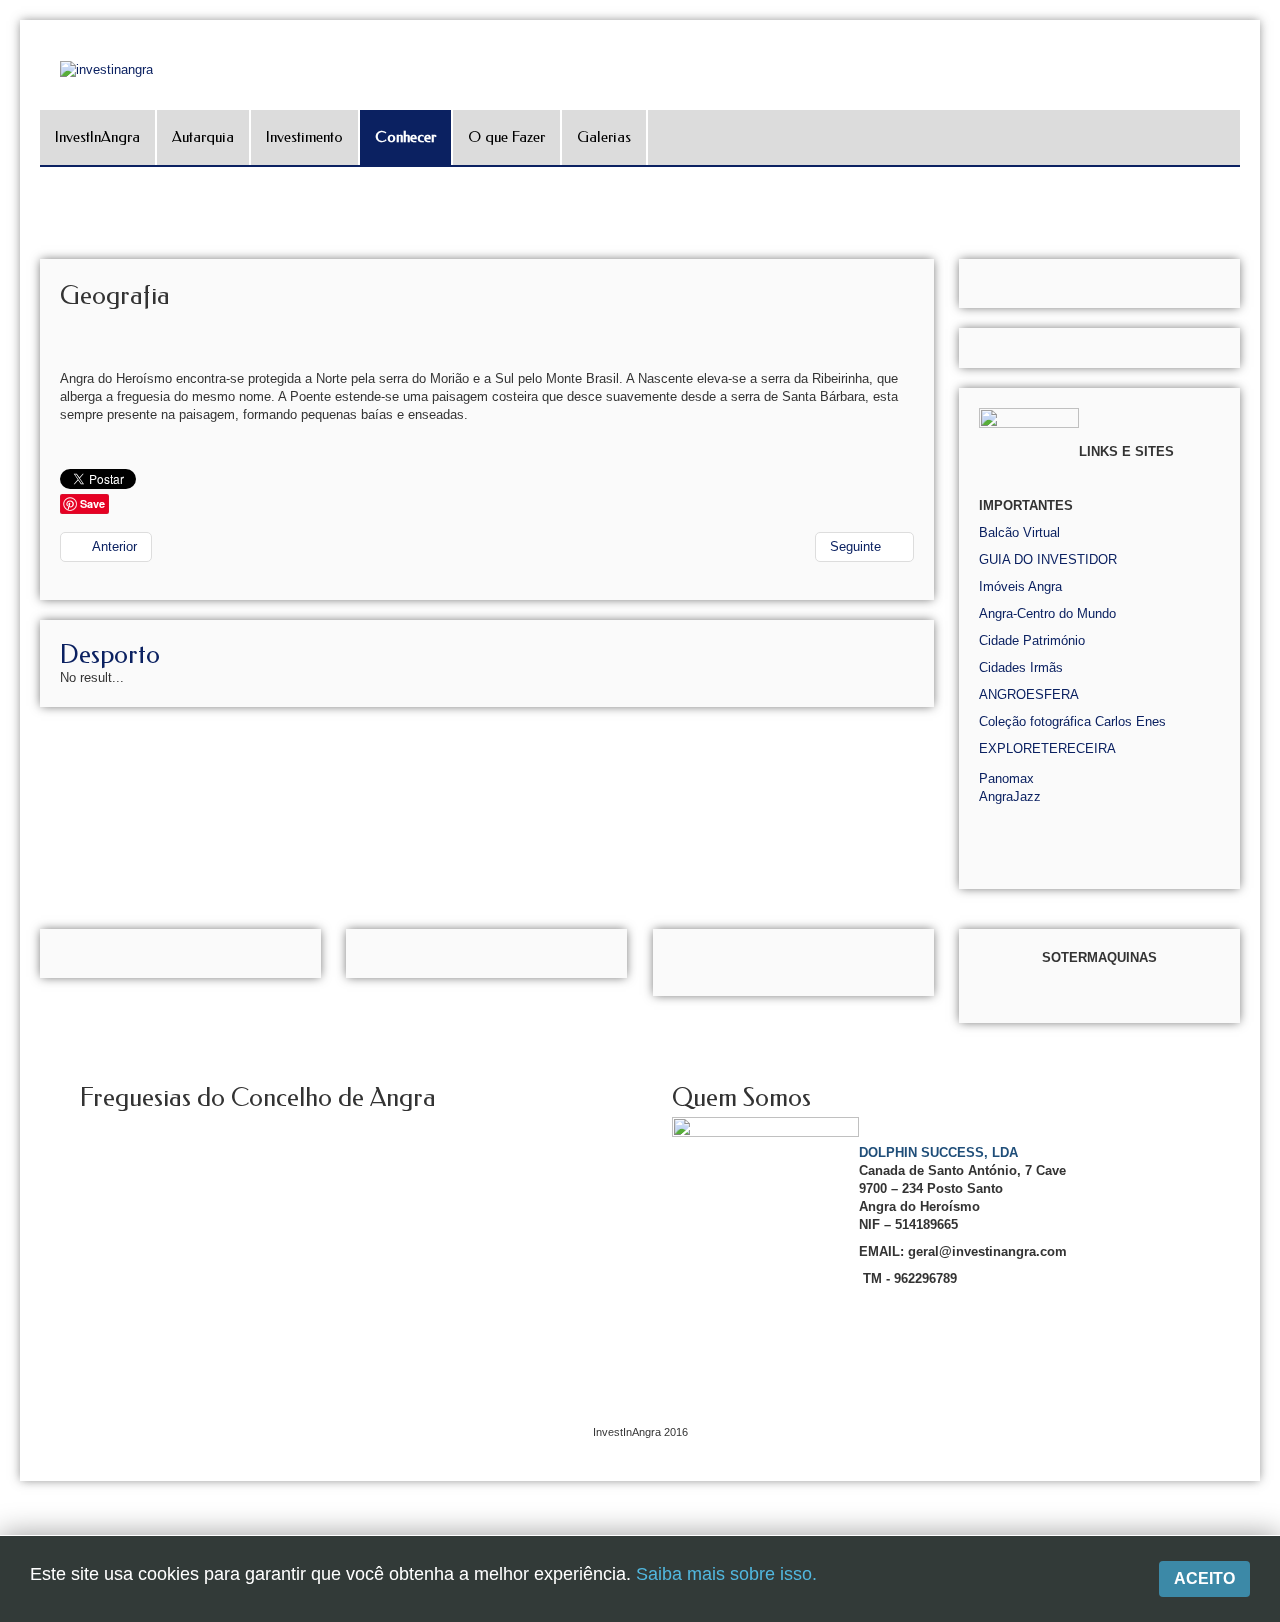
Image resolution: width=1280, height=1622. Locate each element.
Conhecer (405, 137)
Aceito (1204, 1578)
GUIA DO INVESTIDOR (1048, 559)
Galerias (604, 137)
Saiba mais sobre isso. (726, 1574)
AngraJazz (1010, 796)
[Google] (1262, 274)
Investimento (304, 137)
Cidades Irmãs (1021, 667)
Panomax (1006, 778)
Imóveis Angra (1020, 586)
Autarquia (203, 137)
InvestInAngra (97, 137)
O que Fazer (506, 137)
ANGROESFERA (1029, 694)
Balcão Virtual (1019, 532)
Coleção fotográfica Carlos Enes (1072, 721)
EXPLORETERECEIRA (1047, 748)
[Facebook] (1262, 246)
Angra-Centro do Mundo (1047, 613)
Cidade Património (1032, 640)
